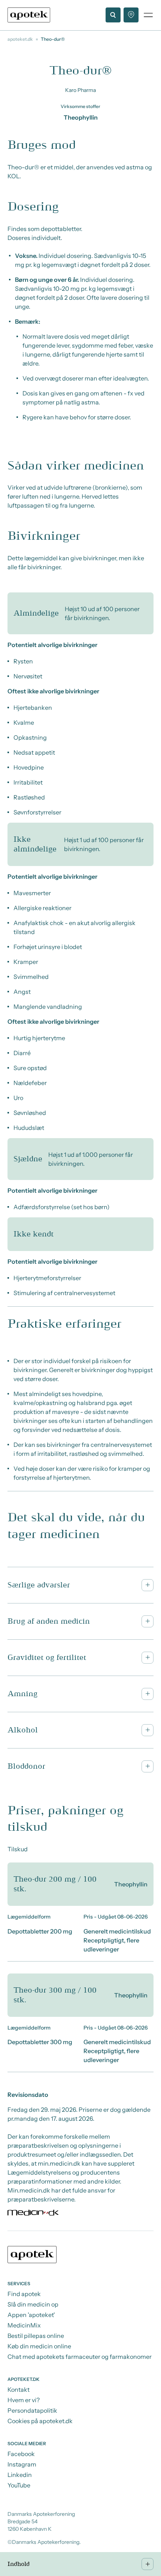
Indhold (19, 2564)
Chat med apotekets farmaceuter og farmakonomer (80, 2357)
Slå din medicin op (33, 2304)
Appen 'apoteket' (31, 2315)
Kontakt (19, 2389)
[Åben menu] (148, 15)
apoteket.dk (20, 39)
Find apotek (24, 2294)
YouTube (19, 2485)
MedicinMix (24, 2325)
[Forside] (29, 15)
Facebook (21, 2454)
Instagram (22, 2464)
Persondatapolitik (32, 2410)
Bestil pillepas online (36, 2336)
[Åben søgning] (113, 15)
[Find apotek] (131, 15)
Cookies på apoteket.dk (40, 2421)
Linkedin (20, 2475)
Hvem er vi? (24, 2400)
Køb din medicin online (39, 2346)
